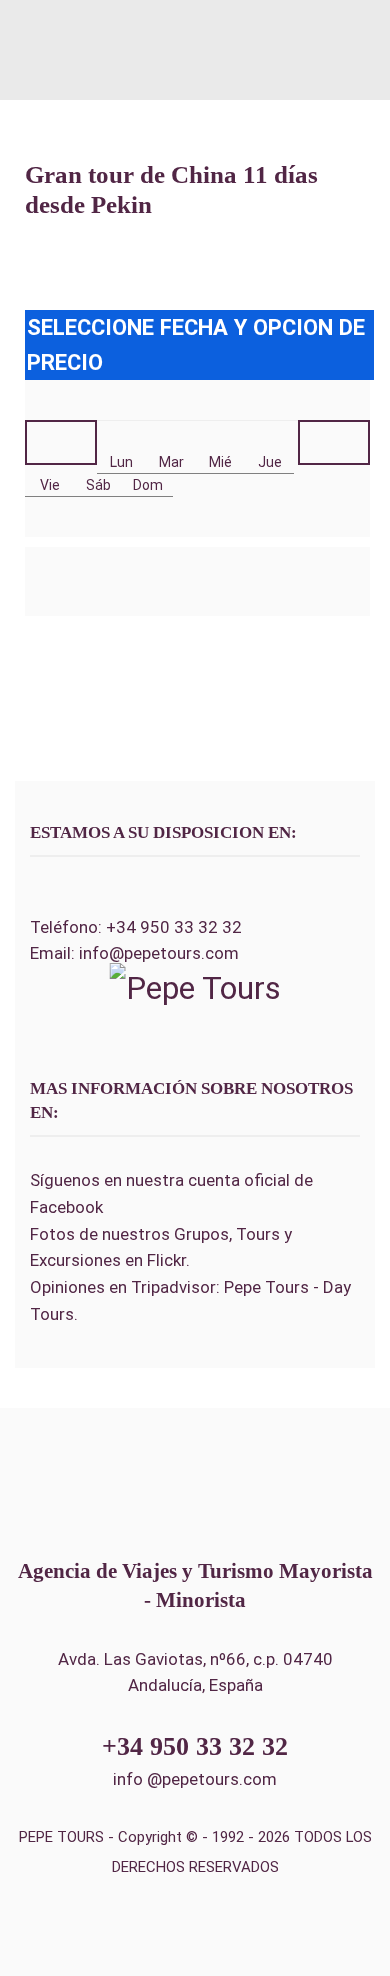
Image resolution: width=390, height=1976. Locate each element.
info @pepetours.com (195, 1779)
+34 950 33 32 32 (174, 927)
